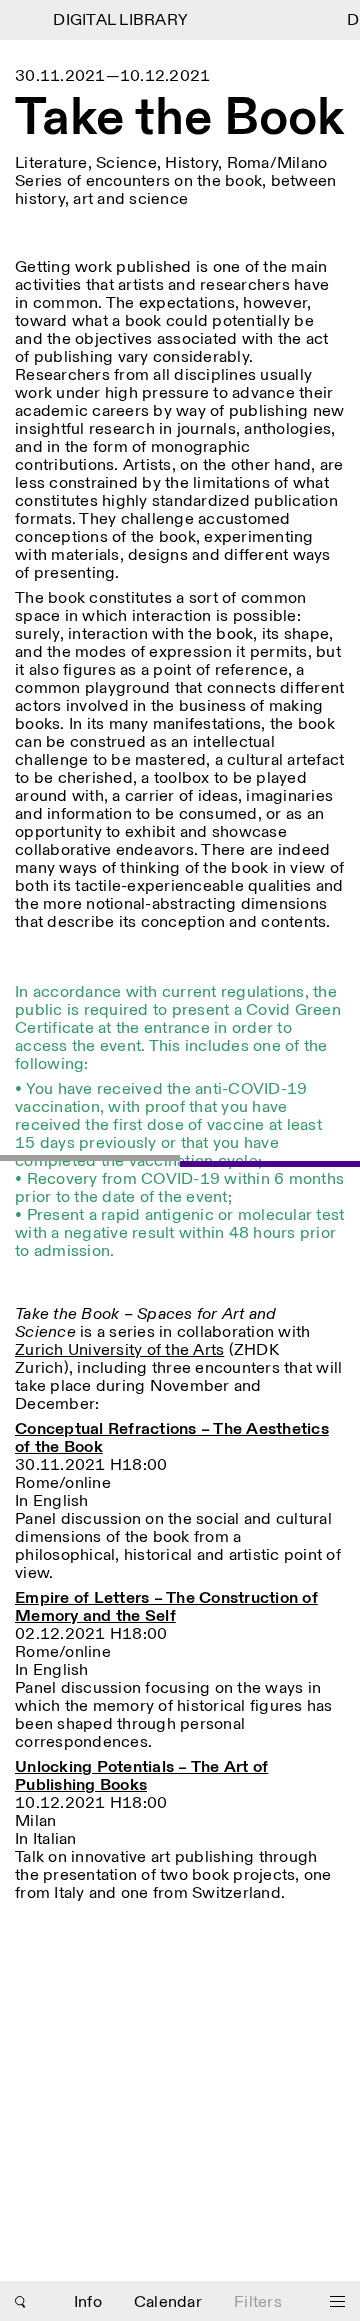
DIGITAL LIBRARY (115, 20)
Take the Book (179, 120)
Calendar (168, 2302)
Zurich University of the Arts (119, 1350)
